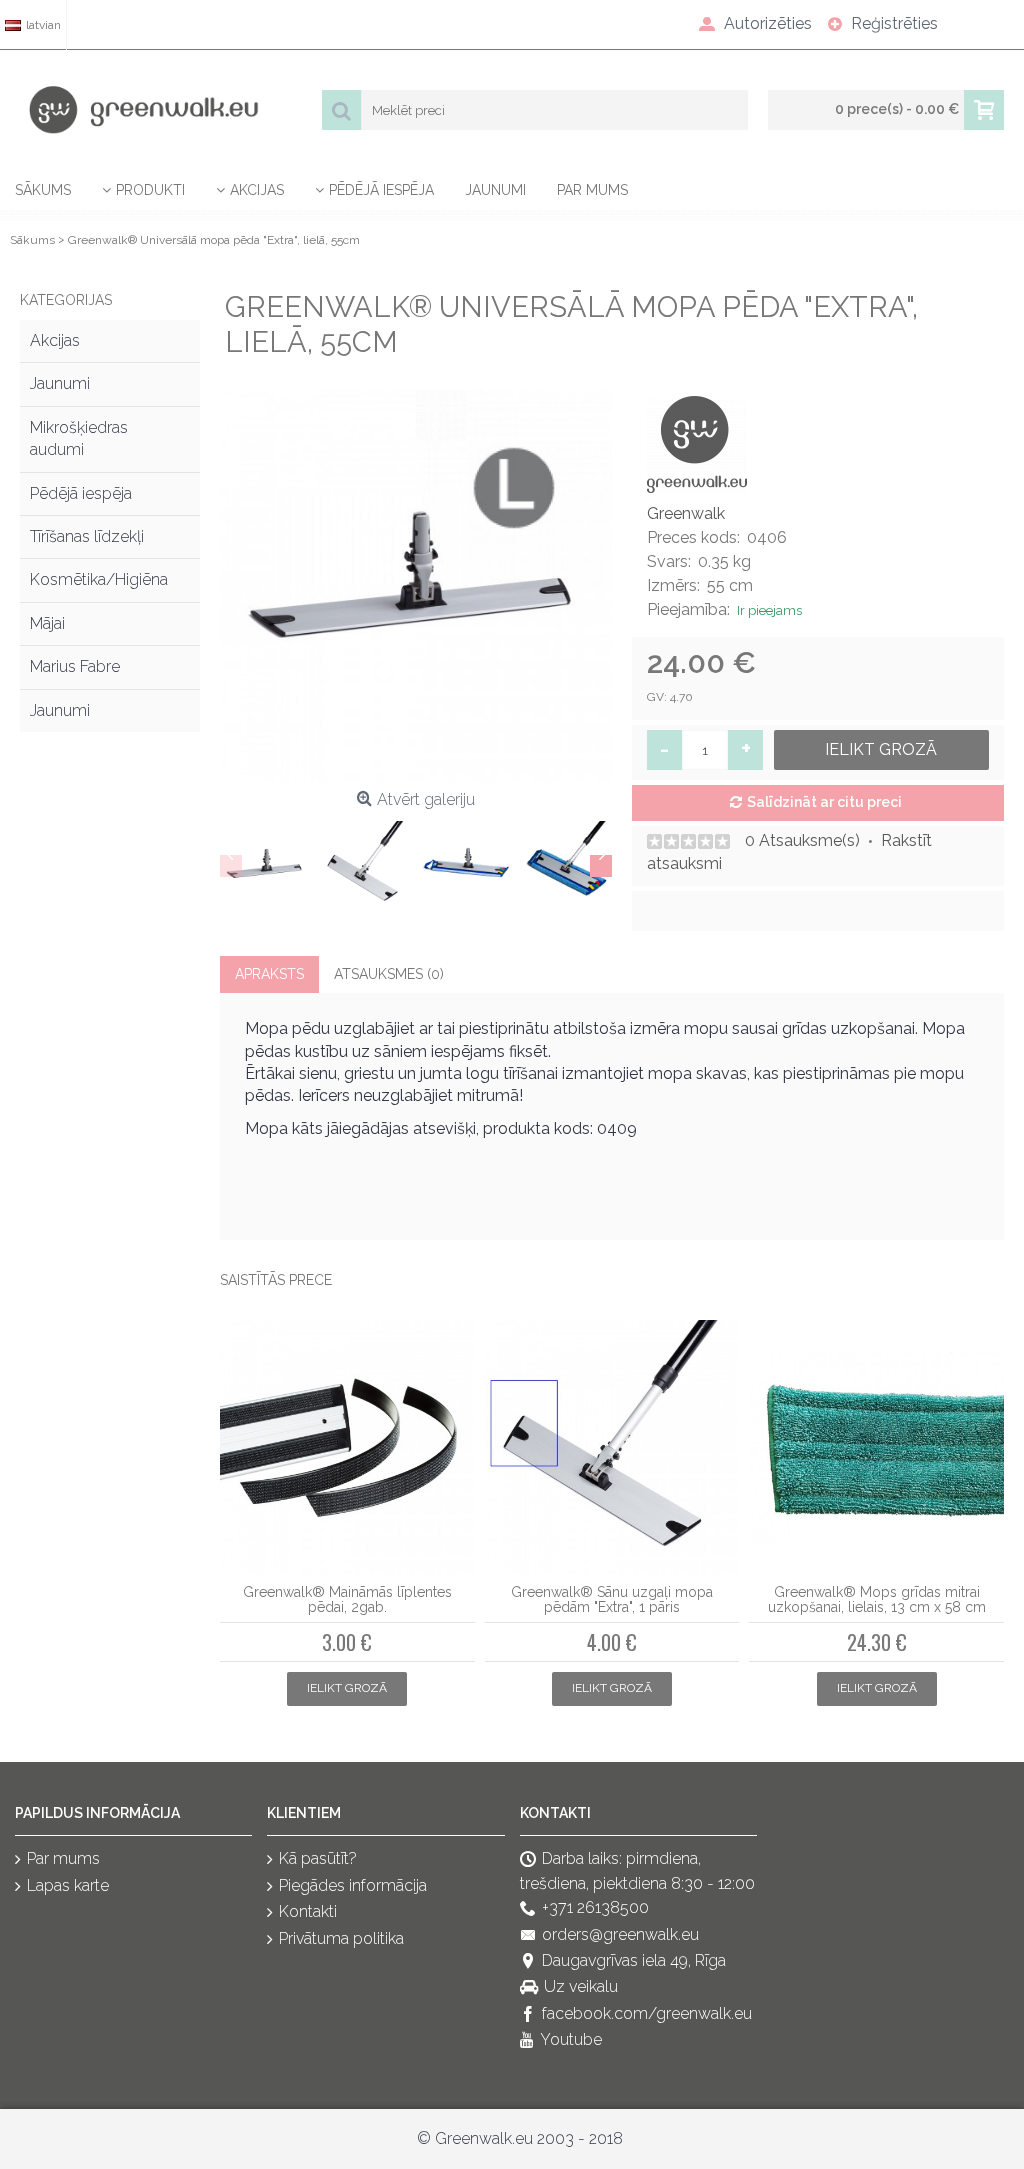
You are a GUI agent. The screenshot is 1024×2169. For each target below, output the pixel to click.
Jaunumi (60, 383)
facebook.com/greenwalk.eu (647, 2013)
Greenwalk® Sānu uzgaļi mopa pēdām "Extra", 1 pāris (612, 1599)
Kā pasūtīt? (318, 1859)
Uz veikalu (581, 1987)
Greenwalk (686, 513)
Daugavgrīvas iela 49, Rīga (634, 1960)
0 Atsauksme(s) (802, 840)
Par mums (63, 1859)
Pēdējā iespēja (81, 493)
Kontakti (308, 1911)
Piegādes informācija (353, 1885)
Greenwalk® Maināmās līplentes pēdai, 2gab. (347, 1599)
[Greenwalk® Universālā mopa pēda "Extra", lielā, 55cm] (416, 586)
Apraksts (269, 974)
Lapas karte (68, 1885)
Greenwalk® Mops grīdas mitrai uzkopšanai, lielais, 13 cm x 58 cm (877, 1599)
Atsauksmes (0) (389, 974)
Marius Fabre (75, 666)
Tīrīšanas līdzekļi (87, 536)
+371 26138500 (595, 1907)
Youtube (571, 2039)
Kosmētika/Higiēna (99, 579)
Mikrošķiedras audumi (79, 438)
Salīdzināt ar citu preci (824, 802)
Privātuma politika (341, 1938)
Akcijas (55, 340)
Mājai (47, 623)
